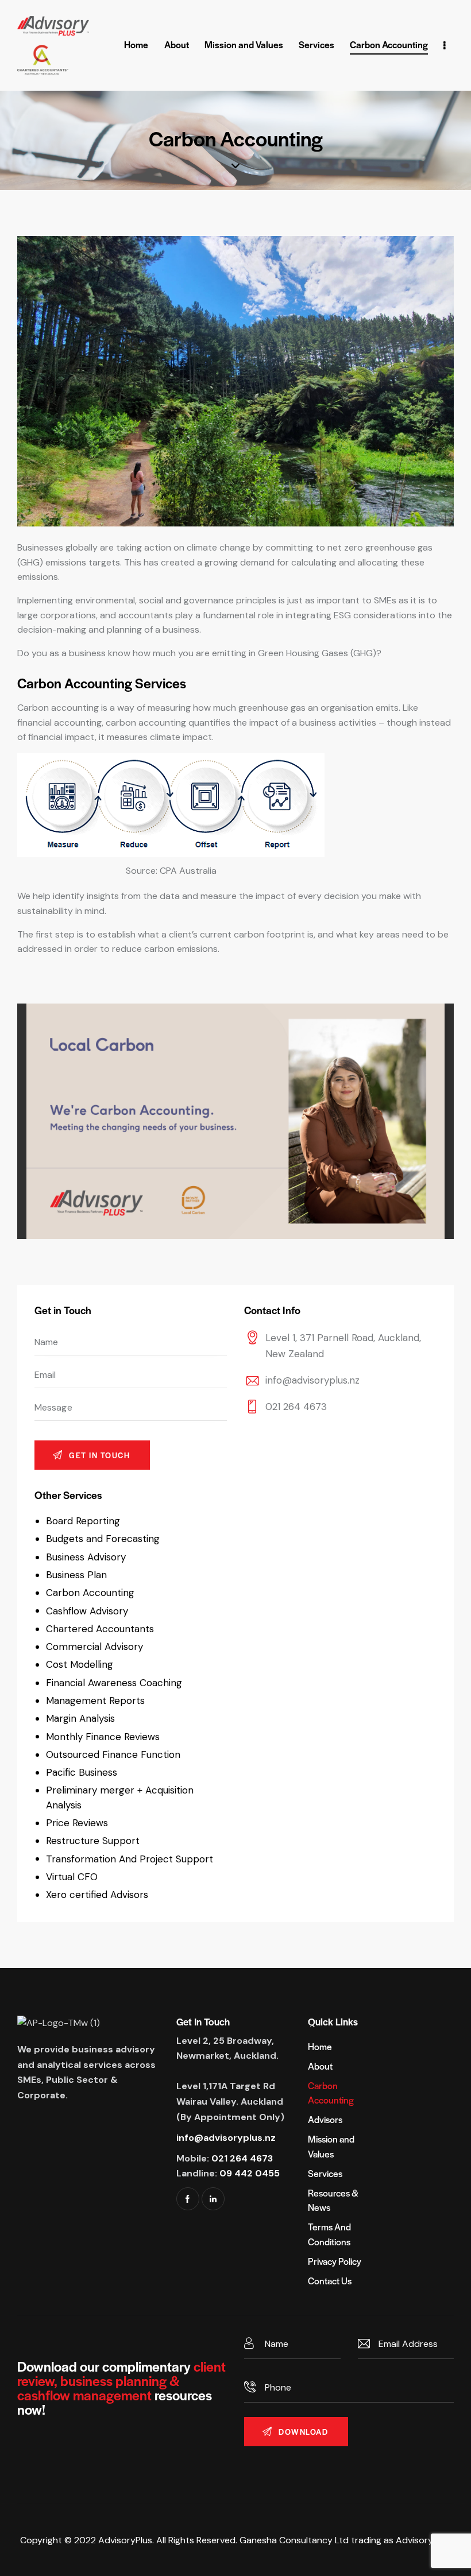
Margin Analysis (80, 1718)
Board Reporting (83, 1521)
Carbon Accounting (90, 1593)
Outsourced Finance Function (113, 1754)
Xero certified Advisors (97, 1895)
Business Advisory (86, 1557)
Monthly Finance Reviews (103, 1737)
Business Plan (76, 1575)
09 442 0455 (250, 2173)
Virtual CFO (72, 1877)
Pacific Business (82, 1772)
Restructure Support (93, 1841)
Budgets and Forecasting (103, 1539)
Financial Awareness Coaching (114, 1683)
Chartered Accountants (100, 1629)
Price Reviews (77, 1823)
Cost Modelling (80, 1664)
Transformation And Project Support (130, 1859)
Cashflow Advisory (87, 1611)
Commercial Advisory (94, 1647)
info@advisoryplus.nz (312, 1380)
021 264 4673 (296, 1407)
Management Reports (95, 1700)
